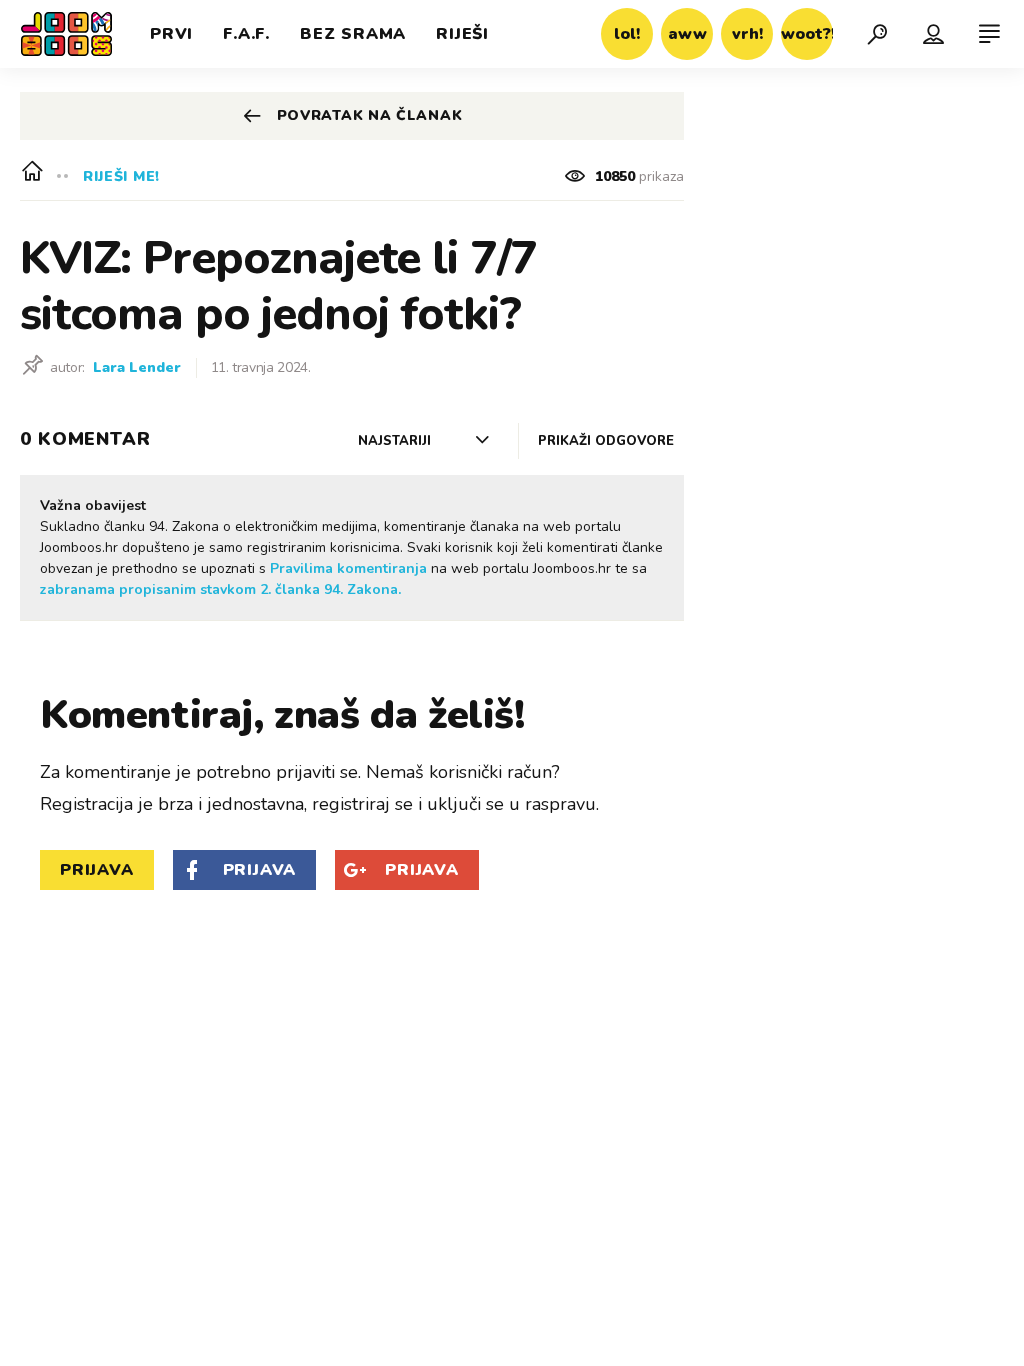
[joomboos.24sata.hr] (66, 34)
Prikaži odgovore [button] (606, 441)
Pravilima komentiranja (348, 568)
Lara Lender (137, 367)
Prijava (97, 870)
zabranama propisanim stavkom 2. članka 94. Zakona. (220, 589)
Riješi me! (121, 176)
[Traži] (877, 34)
